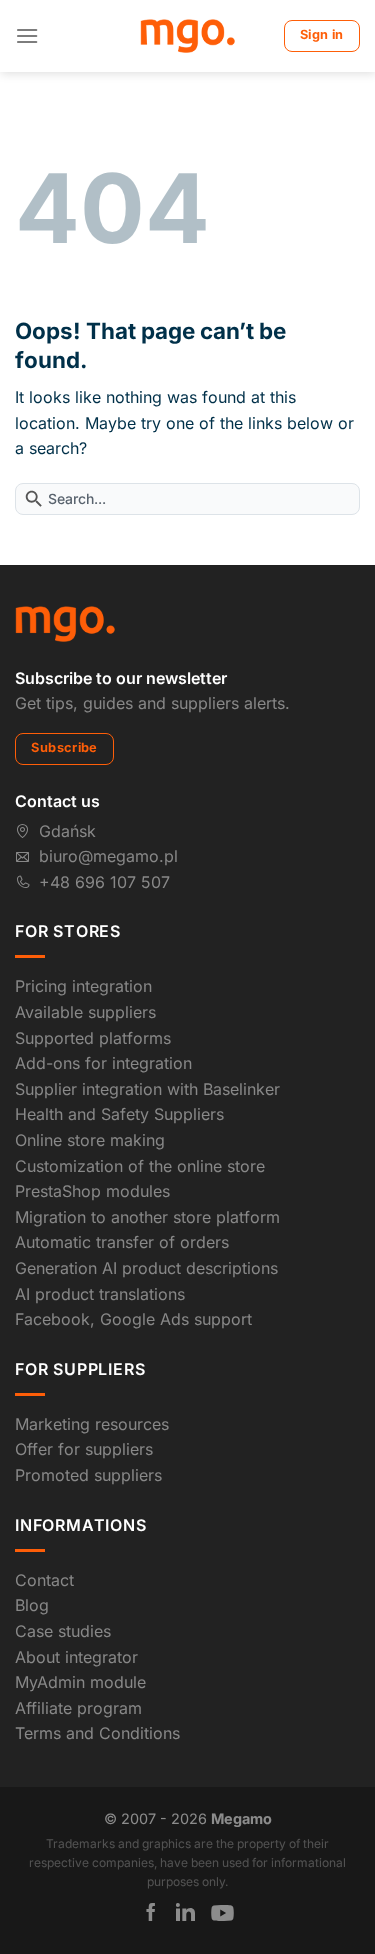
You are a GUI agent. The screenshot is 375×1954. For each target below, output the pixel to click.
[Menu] (27, 35)
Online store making (90, 1140)
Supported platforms (93, 1038)
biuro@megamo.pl (108, 856)
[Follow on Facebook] (151, 1912)
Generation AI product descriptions (146, 1268)
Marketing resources (92, 1424)
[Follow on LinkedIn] (185, 1912)
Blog (32, 1605)
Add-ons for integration (103, 1063)
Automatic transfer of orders (122, 1242)
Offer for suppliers (84, 1449)
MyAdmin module (80, 1682)
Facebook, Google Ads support (133, 1319)
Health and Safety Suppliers (119, 1114)
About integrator (76, 1657)
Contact (44, 1580)
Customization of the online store (140, 1166)
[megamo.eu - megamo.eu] (187, 36)
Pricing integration (83, 986)
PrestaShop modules (92, 1191)
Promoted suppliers (88, 1475)
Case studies (63, 1631)
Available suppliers (85, 1012)
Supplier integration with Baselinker (147, 1089)
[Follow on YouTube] (222, 1913)
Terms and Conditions (97, 1733)
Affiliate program (78, 1708)
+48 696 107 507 (104, 882)
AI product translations (100, 1294)
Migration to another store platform (147, 1217)
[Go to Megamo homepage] (65, 622)
